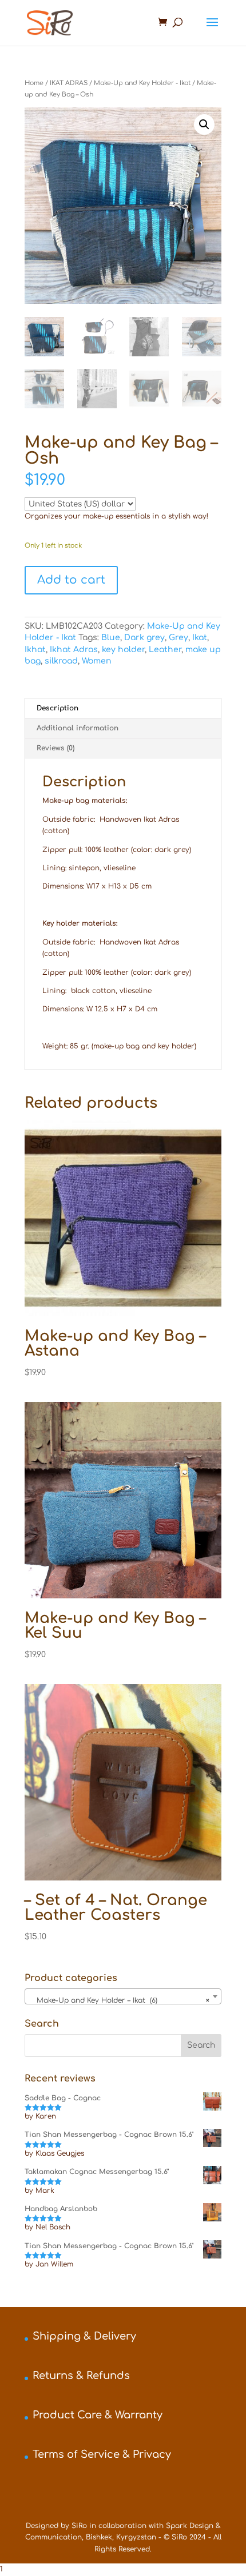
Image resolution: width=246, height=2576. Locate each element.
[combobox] (123, 1996)
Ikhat (35, 650)
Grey (178, 638)
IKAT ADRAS (69, 83)
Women (97, 661)
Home (34, 83)
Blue (111, 638)
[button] (204, 124)
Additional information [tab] (78, 728)
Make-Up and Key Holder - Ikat (142, 83)
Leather (165, 650)
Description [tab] (57, 708)
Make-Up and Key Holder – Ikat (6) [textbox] (120, 2000)
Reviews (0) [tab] (55, 748)
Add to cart (71, 580)
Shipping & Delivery (84, 2336)
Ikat (200, 638)
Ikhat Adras (74, 650)
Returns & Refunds (81, 2376)
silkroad (61, 661)
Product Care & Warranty (98, 2415)
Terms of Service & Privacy (102, 2454)
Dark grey (144, 638)
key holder (123, 650)
